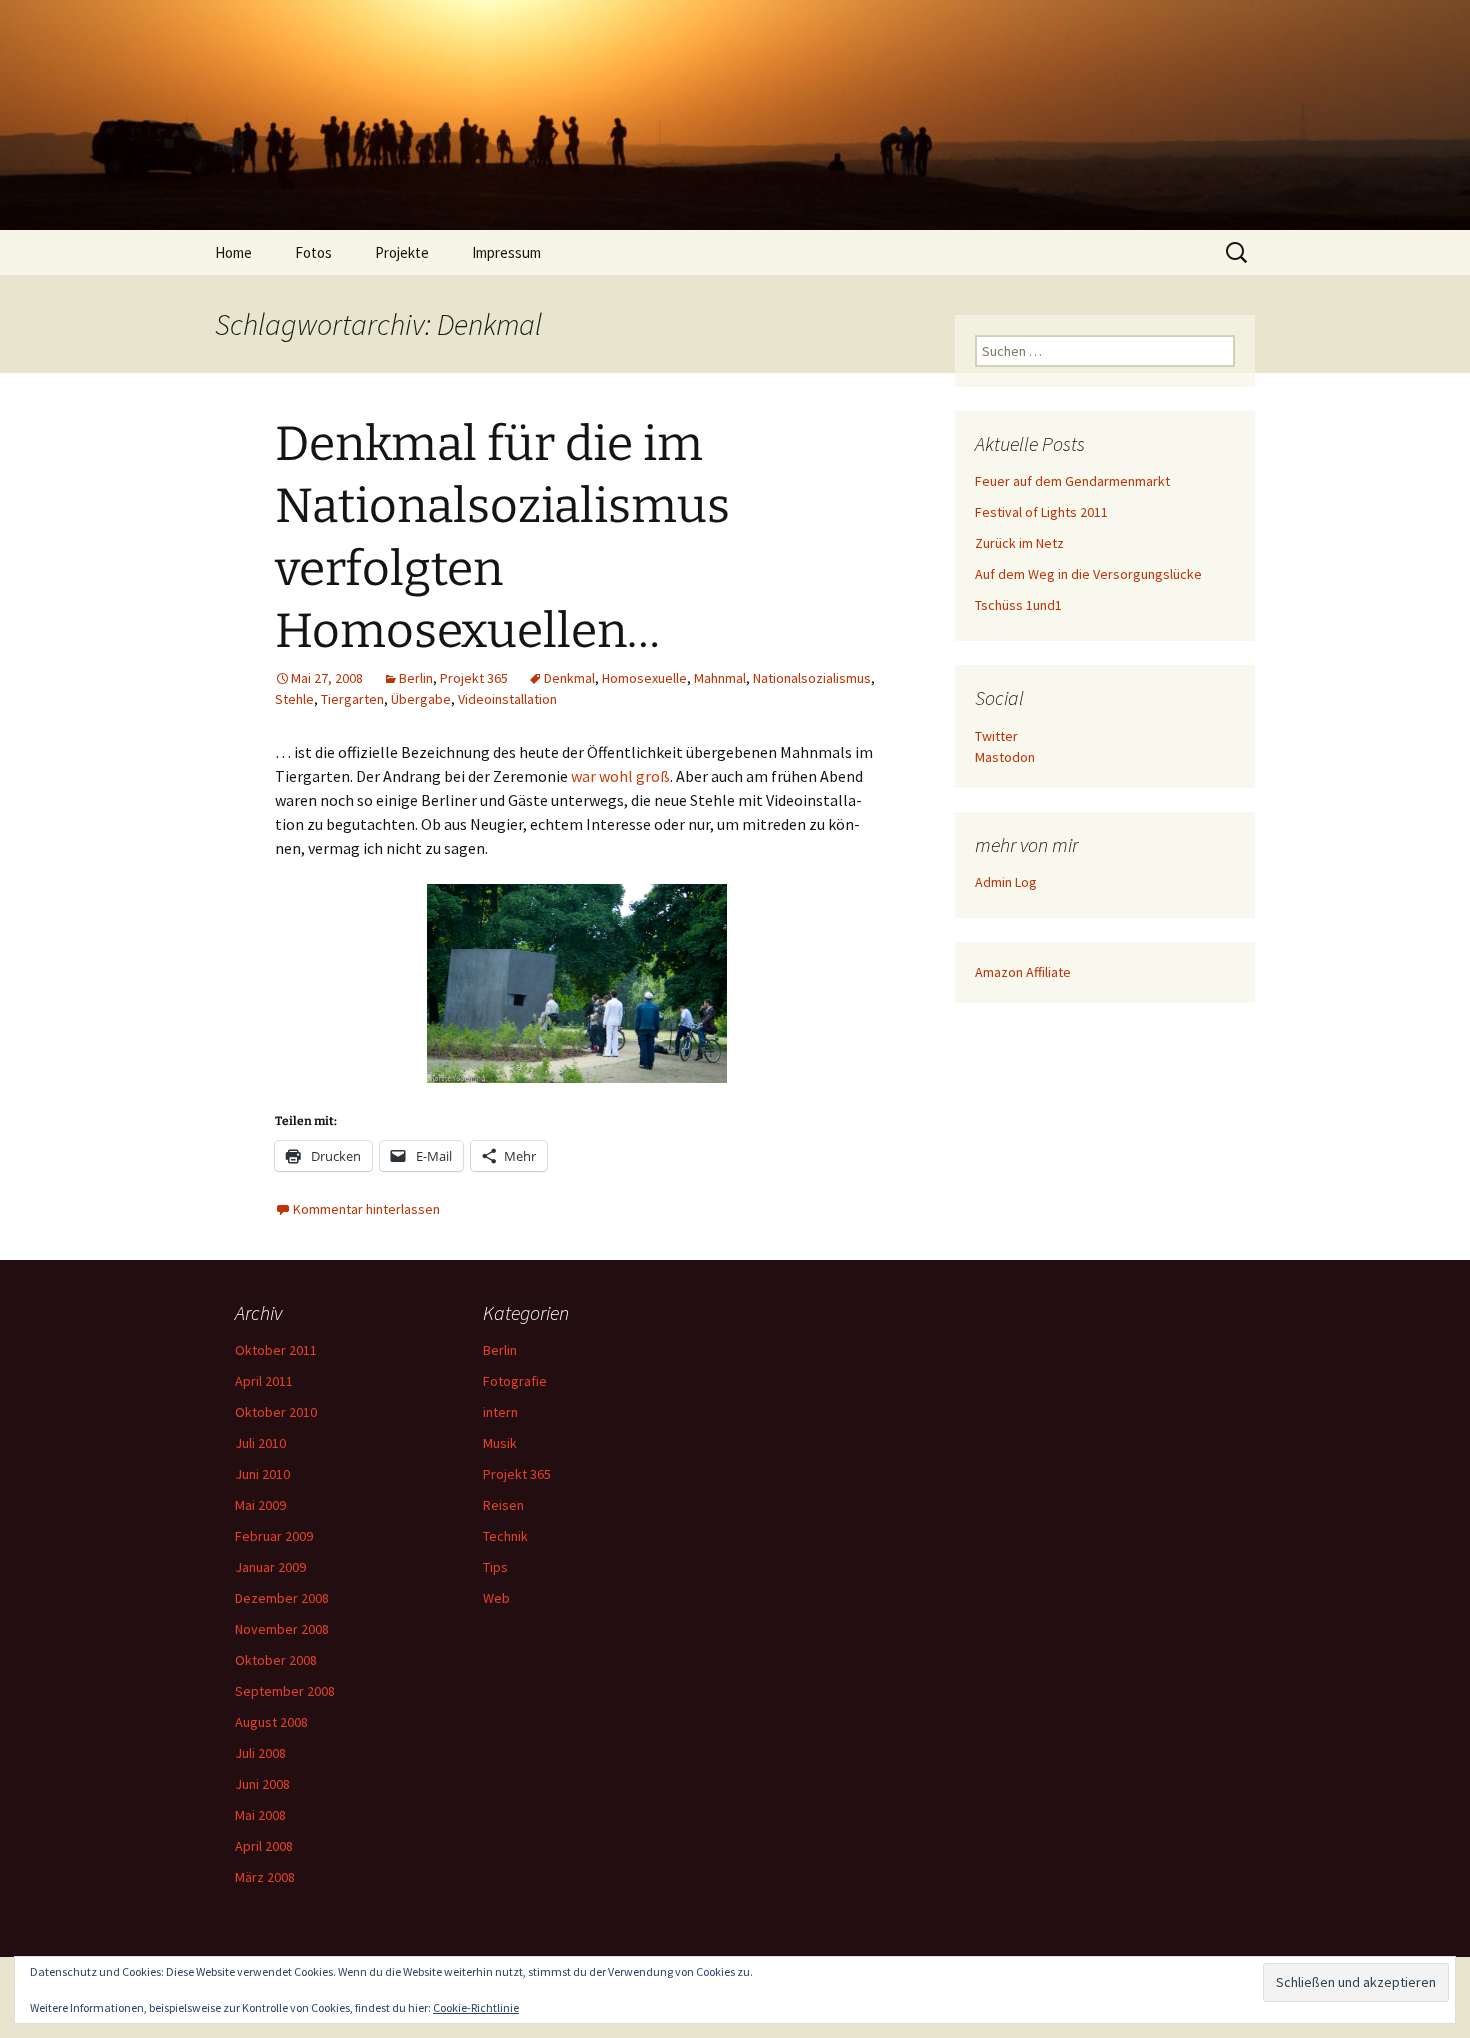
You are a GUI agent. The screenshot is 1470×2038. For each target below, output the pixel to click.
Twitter (996, 736)
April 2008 (264, 1846)
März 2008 (265, 1877)
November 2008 (282, 1629)
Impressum (506, 252)
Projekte (402, 252)
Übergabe (421, 699)
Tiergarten (352, 699)
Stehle (294, 699)
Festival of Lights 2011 (1041, 512)
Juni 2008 (262, 1784)
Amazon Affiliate (1023, 972)
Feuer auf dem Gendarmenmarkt (1072, 481)
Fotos (313, 252)
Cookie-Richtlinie (476, 2007)
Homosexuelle (644, 678)
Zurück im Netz (1019, 543)
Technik (505, 1536)
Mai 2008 (260, 1815)
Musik (500, 1443)
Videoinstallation (507, 699)
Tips (495, 1567)
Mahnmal (720, 678)
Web (496, 1598)
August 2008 (271, 1722)
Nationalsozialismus (812, 678)
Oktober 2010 (276, 1412)
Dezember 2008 (282, 1598)
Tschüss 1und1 (1018, 605)
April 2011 (264, 1381)
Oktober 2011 (276, 1350)
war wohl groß (620, 776)
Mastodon (1005, 757)
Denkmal (569, 678)
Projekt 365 (474, 678)
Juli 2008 (260, 1753)
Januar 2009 (270, 1567)
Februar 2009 (274, 1536)
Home (233, 252)
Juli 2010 (260, 1443)
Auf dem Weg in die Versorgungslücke (1088, 574)
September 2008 (285, 1691)
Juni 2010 (262, 1474)
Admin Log (1006, 882)
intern (500, 1412)
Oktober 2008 (276, 1660)
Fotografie (515, 1381)
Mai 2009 (260, 1505)
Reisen (503, 1505)
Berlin (416, 678)
